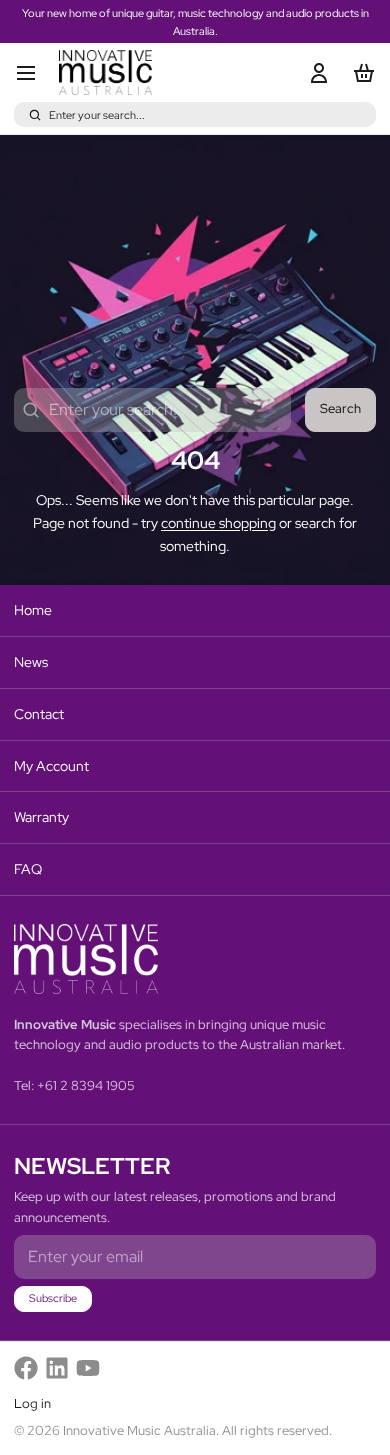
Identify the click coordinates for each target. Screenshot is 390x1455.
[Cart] (360, 73)
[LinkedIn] (57, 1368)
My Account (51, 766)
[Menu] (33, 73)
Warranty (41, 817)
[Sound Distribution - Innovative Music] (105, 72)
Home (33, 610)
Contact (39, 714)
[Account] (315, 73)
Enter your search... (97, 115)
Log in (32, 1403)
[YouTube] (88, 1368)
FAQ (28, 869)
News (31, 662)
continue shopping (218, 523)
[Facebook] (26, 1368)
